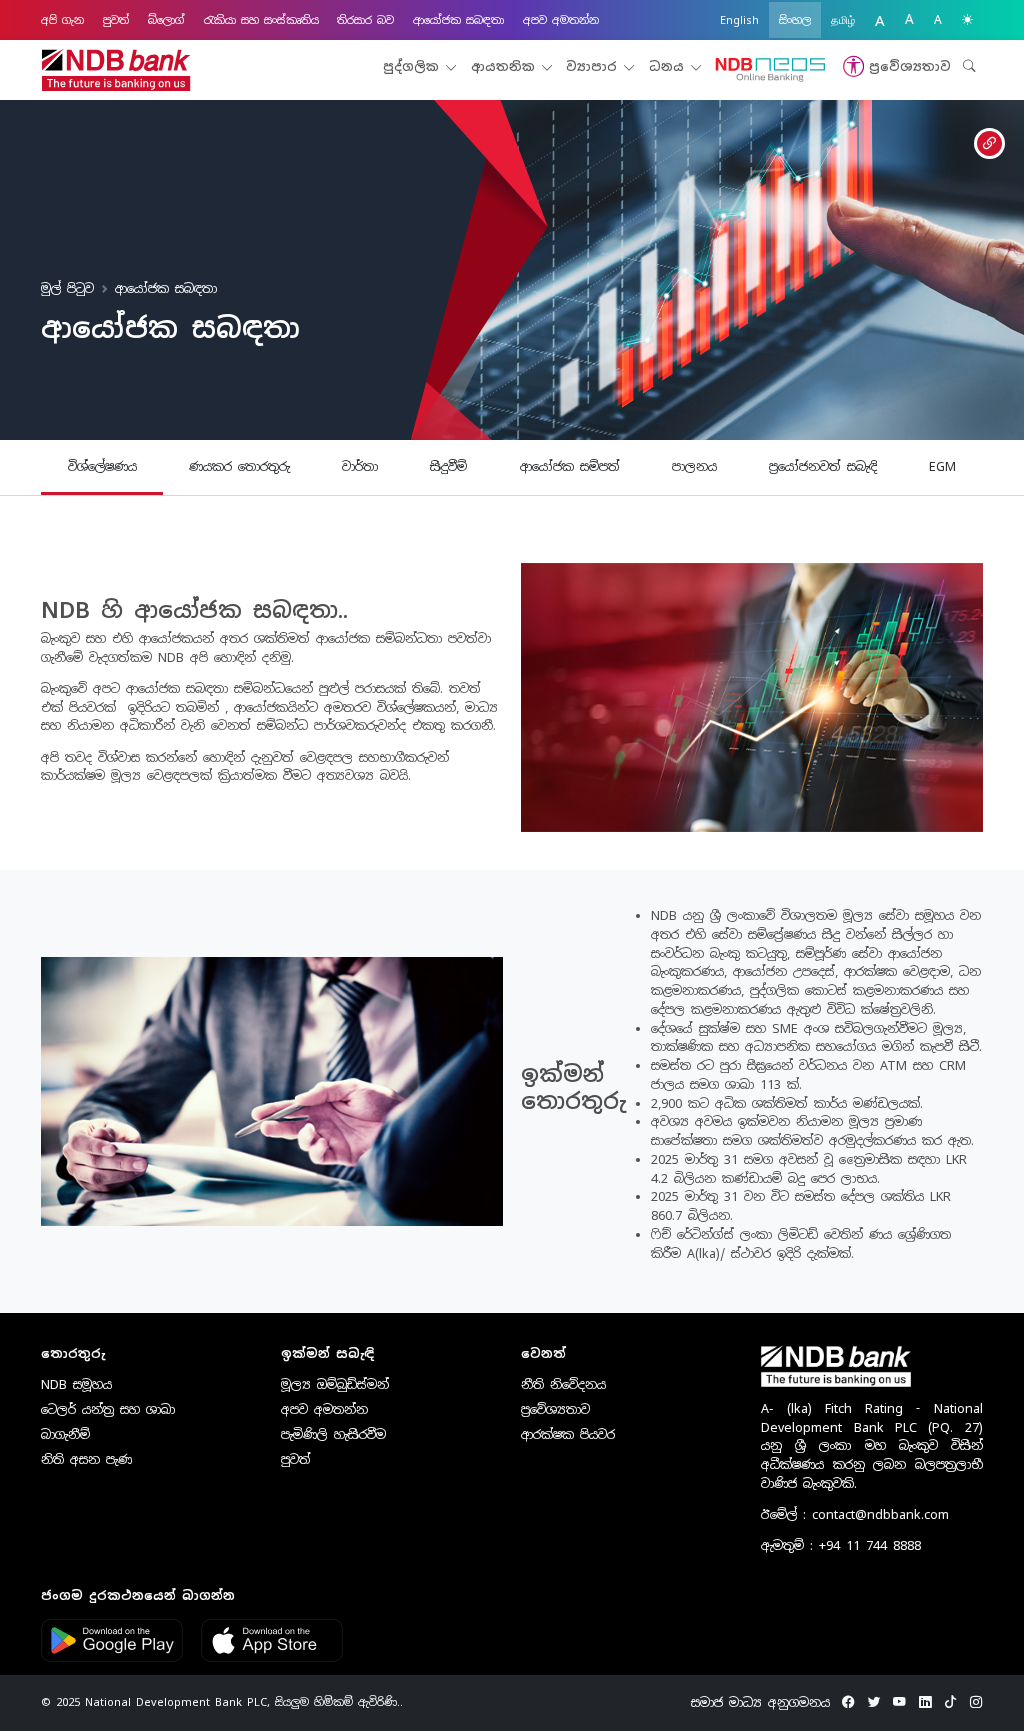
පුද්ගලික (414, 66)
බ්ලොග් (166, 20)
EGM (942, 466)
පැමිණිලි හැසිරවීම (333, 1434)
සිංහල (795, 20)
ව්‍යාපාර (594, 66)
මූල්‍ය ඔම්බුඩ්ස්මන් (335, 1384)
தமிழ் (843, 20)
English (739, 20)
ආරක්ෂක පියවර (568, 1434)
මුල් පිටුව (67, 288)
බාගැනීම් (65, 1434)
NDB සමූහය (76, 1384)
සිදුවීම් (448, 466)
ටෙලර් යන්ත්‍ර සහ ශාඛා (108, 1409)
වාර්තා (360, 466)
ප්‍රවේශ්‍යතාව (555, 1409)
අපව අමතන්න (561, 20)
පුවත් (116, 20)
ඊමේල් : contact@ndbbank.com (855, 1514)
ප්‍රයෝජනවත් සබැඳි (823, 466)
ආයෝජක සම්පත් (570, 466)
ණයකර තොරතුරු (239, 466)
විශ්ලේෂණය (102, 466)
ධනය (669, 66)
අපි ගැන (62, 20)
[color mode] (967, 20)
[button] (894, 66)
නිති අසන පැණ (86, 1459)
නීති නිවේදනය (563, 1384)
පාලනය (694, 466)
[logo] (116, 70)
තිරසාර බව (365, 20)
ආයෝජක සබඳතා (458, 20)
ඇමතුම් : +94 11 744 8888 (841, 1545)
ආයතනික (506, 66)
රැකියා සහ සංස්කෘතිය (261, 20)
